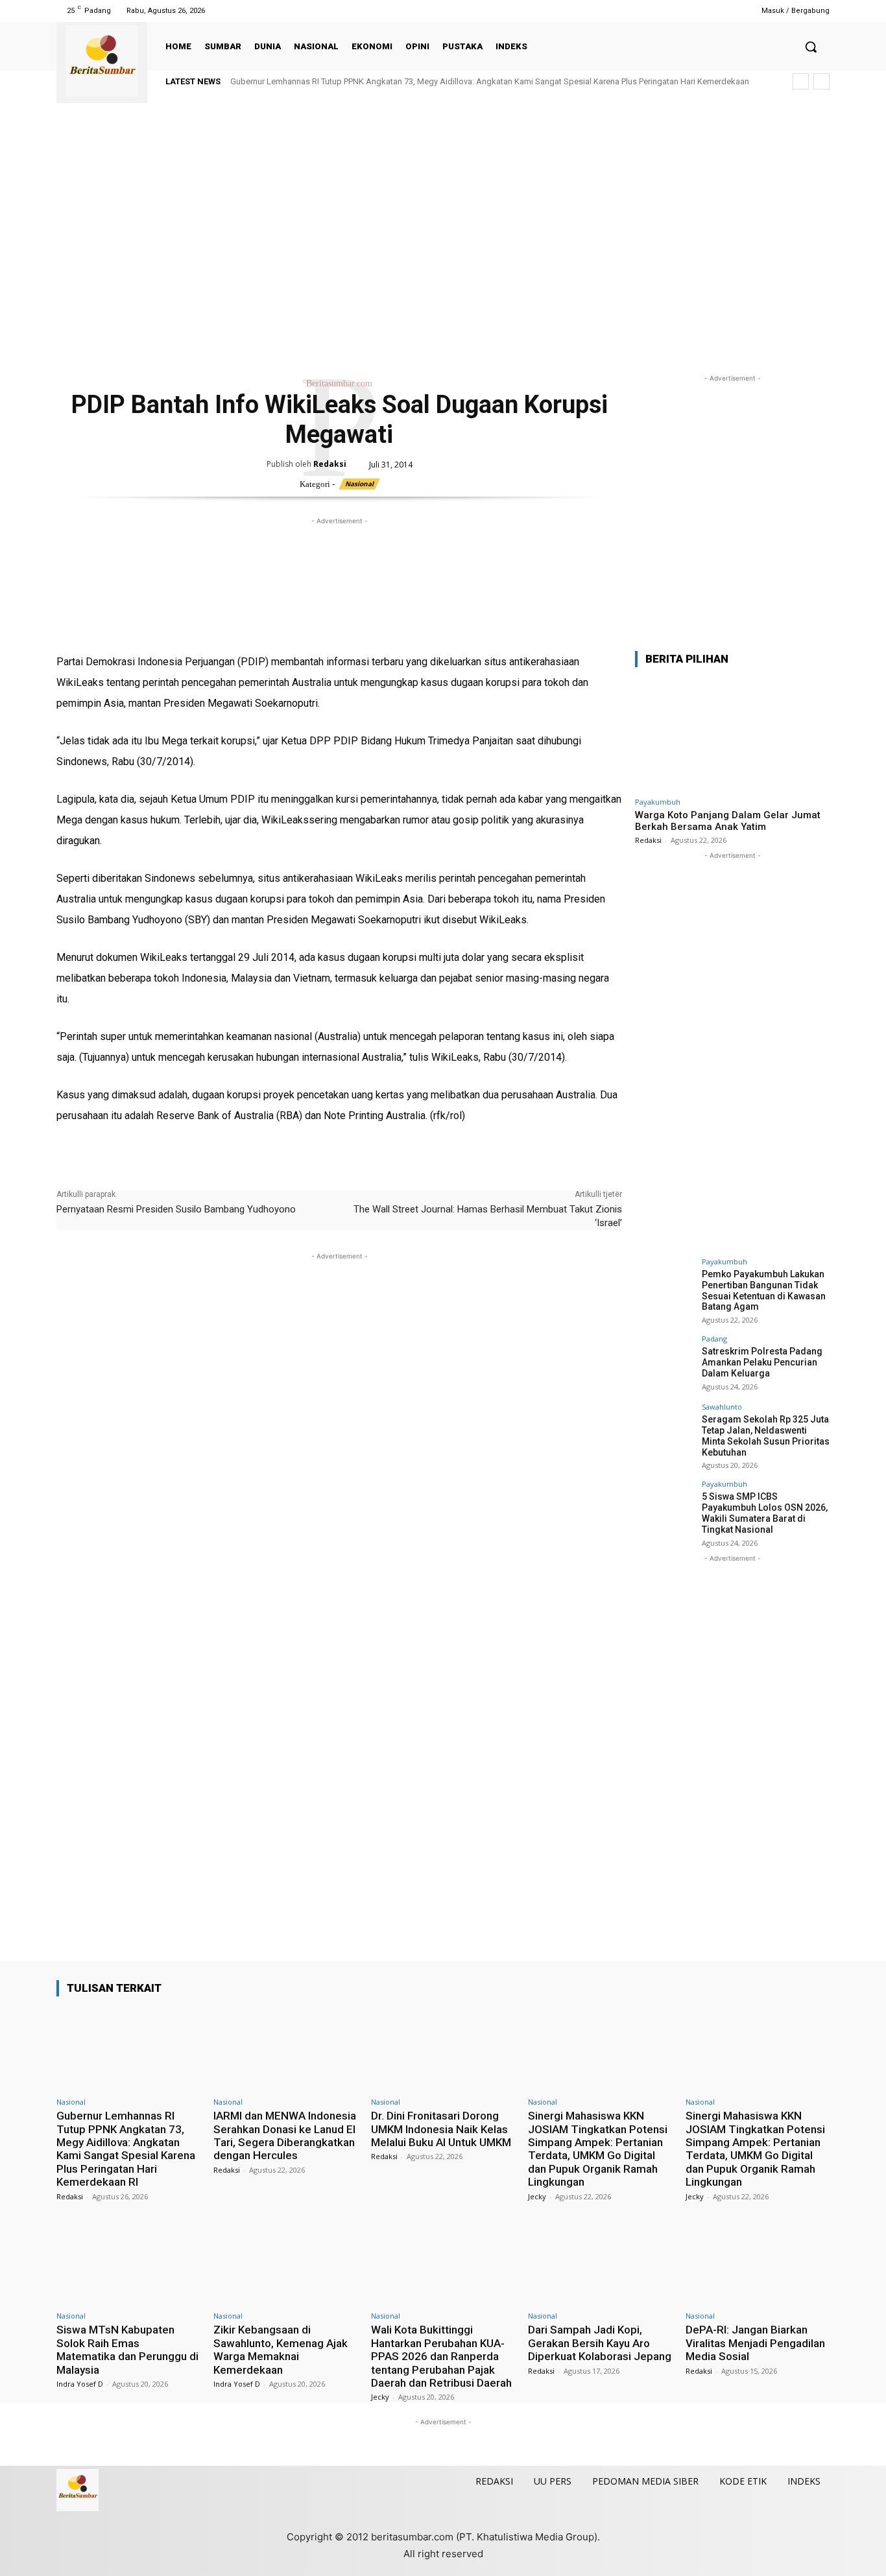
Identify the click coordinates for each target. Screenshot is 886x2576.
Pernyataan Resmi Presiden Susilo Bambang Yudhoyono (176, 1209)
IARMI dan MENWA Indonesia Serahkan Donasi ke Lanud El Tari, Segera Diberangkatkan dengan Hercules (285, 2135)
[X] (708, 11)
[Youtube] (724, 11)
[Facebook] (659, 11)
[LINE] (219, 631)
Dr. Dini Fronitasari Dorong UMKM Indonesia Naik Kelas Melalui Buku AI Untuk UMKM (441, 2129)
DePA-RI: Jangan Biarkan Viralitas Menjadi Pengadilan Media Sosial (755, 2343)
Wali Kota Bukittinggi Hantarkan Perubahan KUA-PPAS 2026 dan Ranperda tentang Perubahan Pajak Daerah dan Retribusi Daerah (441, 2356)
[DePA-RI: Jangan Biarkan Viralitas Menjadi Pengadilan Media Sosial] (758, 2263)
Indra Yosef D (80, 2384)
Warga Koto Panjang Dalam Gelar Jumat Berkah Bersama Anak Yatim (728, 821)
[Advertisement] (443, 252)
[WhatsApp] (129, 631)
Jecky (537, 2196)
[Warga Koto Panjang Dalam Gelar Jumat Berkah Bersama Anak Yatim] (732, 734)
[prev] (801, 81)
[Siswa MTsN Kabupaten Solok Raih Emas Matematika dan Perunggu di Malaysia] (128, 2263)
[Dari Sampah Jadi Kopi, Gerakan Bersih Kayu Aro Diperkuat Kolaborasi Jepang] (600, 2263)
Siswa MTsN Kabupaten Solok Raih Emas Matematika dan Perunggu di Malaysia (127, 2349)
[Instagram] (675, 11)
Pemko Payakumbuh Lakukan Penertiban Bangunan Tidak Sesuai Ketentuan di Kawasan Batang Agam (764, 1290)
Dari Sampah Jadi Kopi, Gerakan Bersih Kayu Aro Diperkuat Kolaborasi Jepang (600, 2343)
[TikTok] (691, 11)
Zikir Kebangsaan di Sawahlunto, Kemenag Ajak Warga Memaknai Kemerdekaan (281, 2349)
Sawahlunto (722, 1407)
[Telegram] (189, 631)
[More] (249, 631)
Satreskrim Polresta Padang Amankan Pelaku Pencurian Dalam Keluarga (762, 1362)
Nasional (359, 484)
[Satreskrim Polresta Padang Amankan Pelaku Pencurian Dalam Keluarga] (664, 1364)
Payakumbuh (658, 802)
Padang (714, 1339)
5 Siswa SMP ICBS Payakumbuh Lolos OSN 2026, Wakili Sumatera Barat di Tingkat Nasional (765, 1513)
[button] (811, 47)
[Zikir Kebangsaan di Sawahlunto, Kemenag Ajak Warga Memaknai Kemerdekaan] (285, 2263)
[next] (821, 81)
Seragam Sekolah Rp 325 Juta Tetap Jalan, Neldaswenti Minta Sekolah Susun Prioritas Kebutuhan (766, 1436)
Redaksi (330, 464)
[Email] (159, 631)
